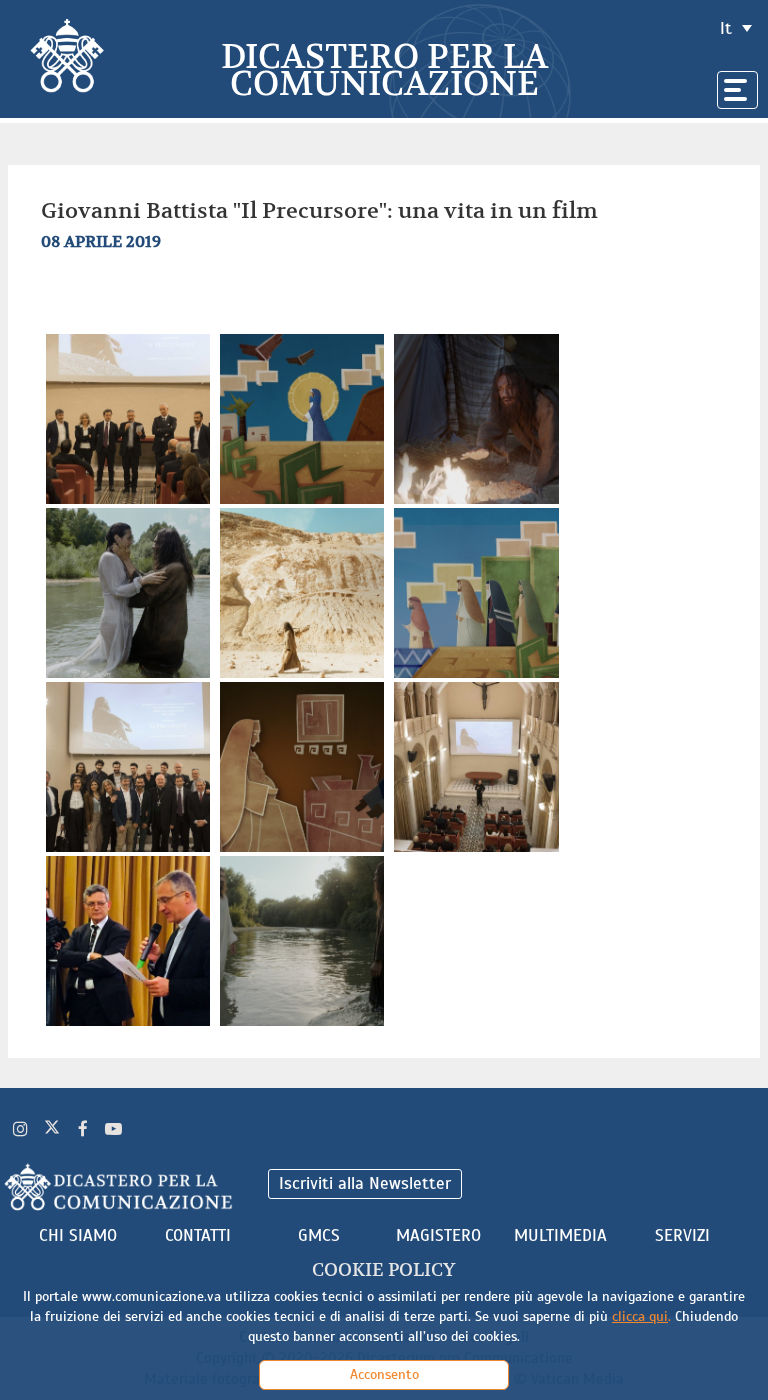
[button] (131, 417)
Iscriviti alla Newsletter (365, 1183)
